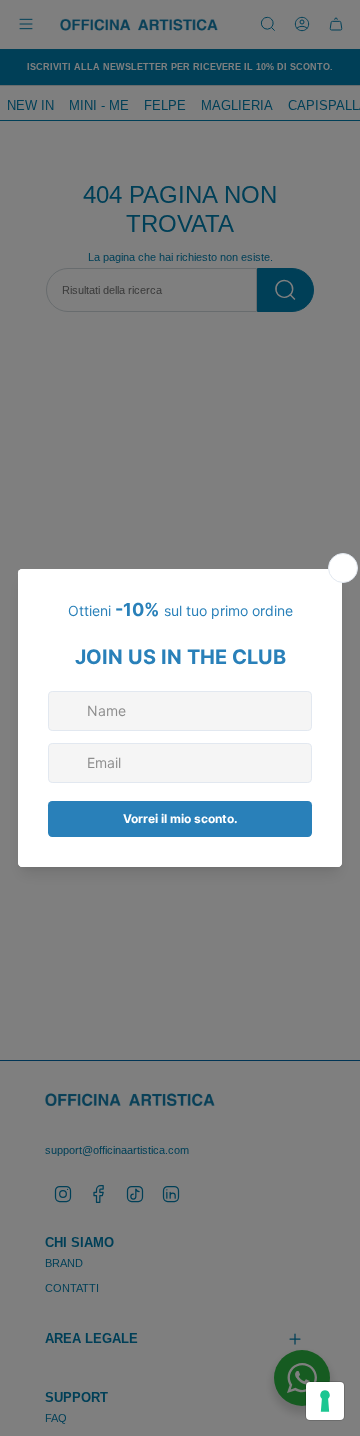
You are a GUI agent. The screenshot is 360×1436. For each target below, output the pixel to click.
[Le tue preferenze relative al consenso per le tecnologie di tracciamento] (325, 1401)
